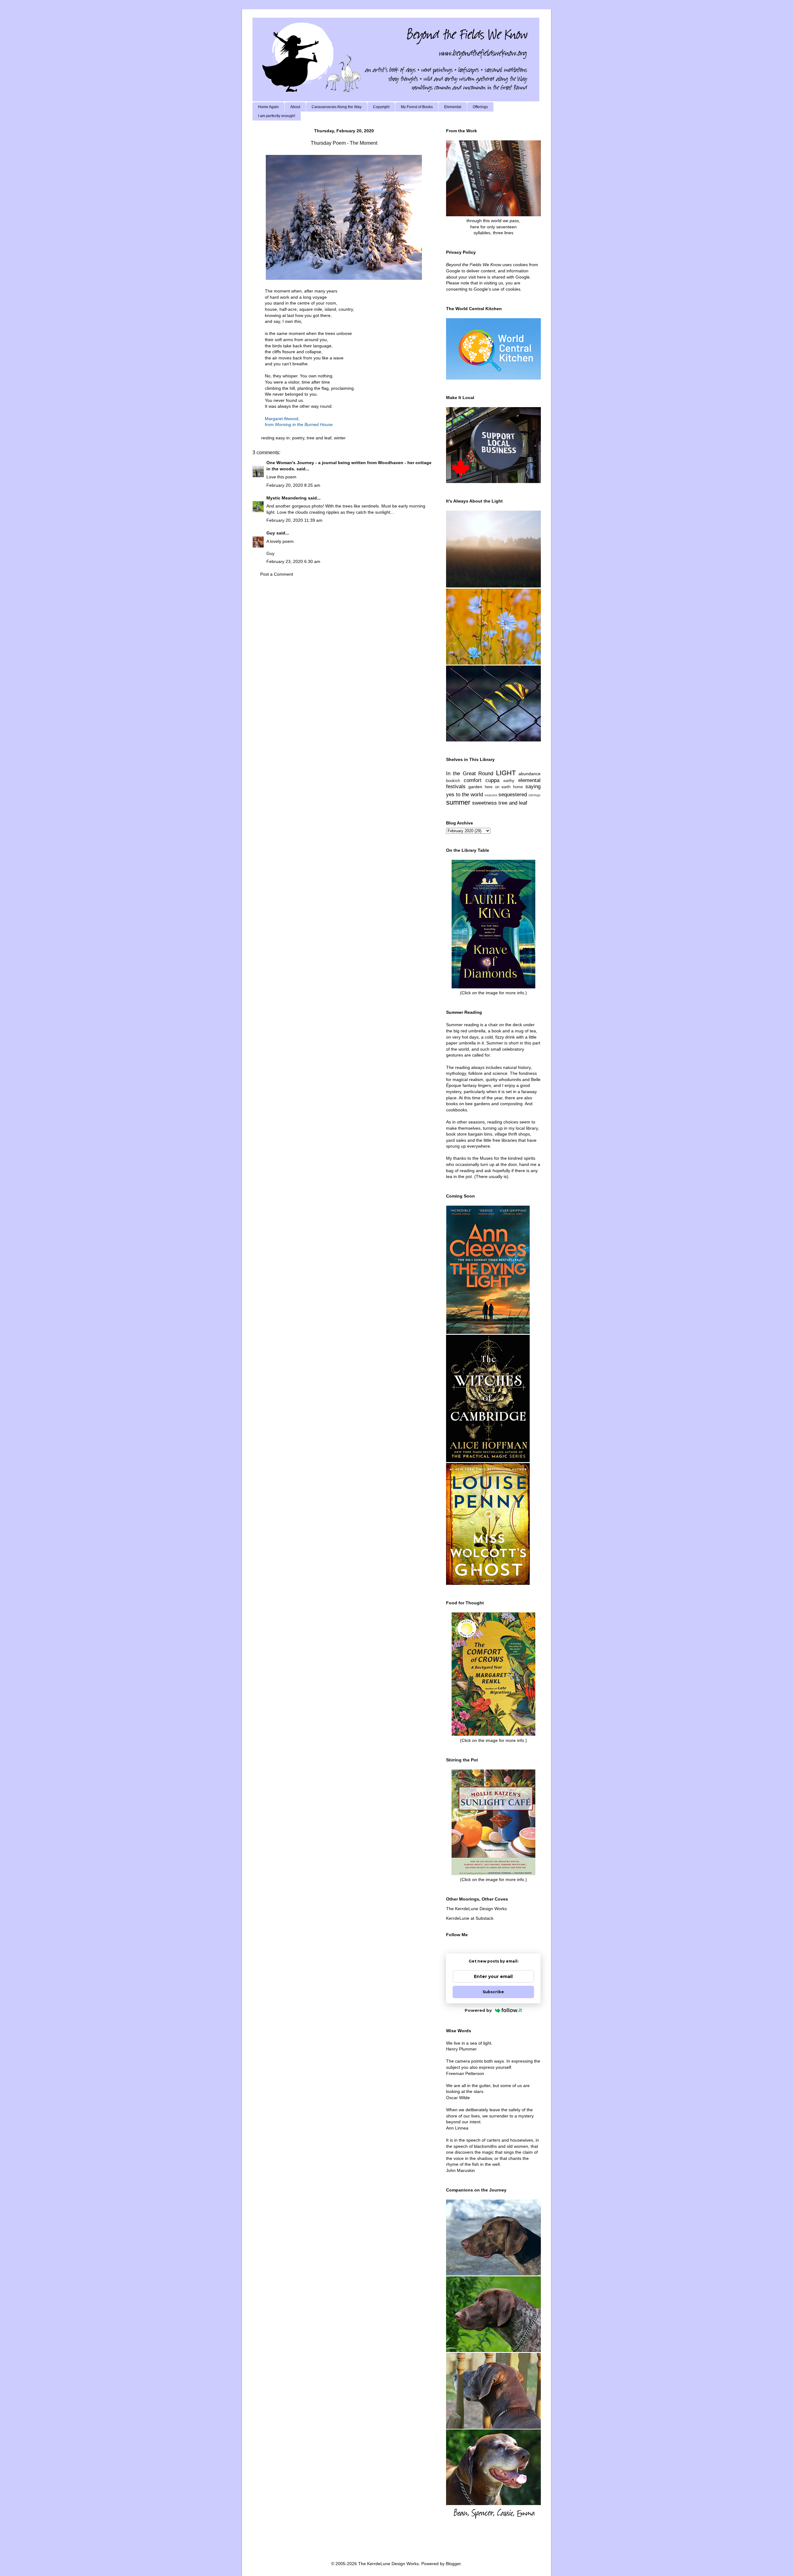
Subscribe (493, 1992)
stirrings (535, 795)
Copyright (381, 107)
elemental (529, 780)
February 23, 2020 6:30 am (293, 561)
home (518, 787)
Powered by (478, 2010)
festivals (456, 787)
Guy (271, 533)
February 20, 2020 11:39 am (294, 520)
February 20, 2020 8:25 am (293, 485)
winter (340, 438)
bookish (453, 781)
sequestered (513, 795)
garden (475, 787)
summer (458, 802)
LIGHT (506, 773)
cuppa (492, 780)
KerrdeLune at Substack (470, 1918)
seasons (491, 795)
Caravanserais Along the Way (337, 107)
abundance (530, 774)
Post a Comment (277, 574)
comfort (473, 780)
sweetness (484, 803)
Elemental (453, 107)
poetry (298, 438)
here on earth (498, 787)
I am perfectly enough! (277, 116)
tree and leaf (319, 438)
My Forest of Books (417, 107)
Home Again (268, 107)
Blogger (453, 2564)
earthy (509, 781)
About (295, 107)
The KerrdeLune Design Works (476, 1909)
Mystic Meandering (287, 498)
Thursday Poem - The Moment (344, 143)
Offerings (480, 107)
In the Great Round (470, 774)
